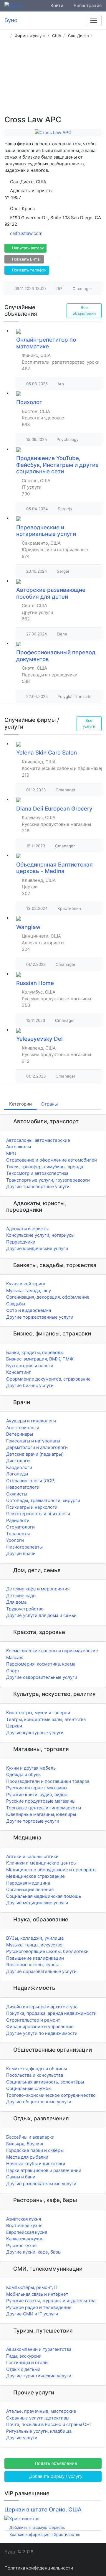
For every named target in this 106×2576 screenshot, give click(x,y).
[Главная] (6, 36)
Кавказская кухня (25, 2239)
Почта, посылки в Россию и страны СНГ (49, 2424)
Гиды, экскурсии (24, 2356)
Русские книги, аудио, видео (37, 1795)
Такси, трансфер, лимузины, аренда (45, 1167)
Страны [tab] (49, 1104)
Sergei (63, 571)
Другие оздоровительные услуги (42, 1677)
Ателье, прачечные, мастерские (41, 2411)
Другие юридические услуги (37, 1248)
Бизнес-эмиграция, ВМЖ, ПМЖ (40, 1359)
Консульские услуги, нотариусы (40, 1235)
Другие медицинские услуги (37, 1903)
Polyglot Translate (74, 696)
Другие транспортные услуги (38, 1186)
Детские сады (21, 1596)
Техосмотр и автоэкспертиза (37, 1173)
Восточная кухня (24, 2225)
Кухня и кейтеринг (26, 1284)
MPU (11, 1153)
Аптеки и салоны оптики (32, 1856)
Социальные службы (29, 2088)
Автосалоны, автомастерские (38, 1140)
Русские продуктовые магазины (41, 1801)
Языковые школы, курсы (32, 1965)
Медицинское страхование (35, 1876)
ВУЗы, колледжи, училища (35, 1938)
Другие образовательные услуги (41, 1971)
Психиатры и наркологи (32, 1507)
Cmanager (82, 289)
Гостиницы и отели (27, 2362)
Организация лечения (30, 1889)
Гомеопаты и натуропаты (33, 1441)
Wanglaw (28, 927)
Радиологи (18, 1520)
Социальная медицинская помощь (44, 1896)
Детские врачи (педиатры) (35, 1454)
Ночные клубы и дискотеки (36, 2164)
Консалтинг (19, 1372)
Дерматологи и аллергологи (37, 1447)
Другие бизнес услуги (30, 1385)
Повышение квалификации (35, 1958)
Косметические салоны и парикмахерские (52, 1651)
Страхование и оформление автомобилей (52, 1160)
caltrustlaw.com (26, 233)
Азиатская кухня (24, 2219)
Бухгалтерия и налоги (30, 1366)
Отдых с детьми (23, 2369)
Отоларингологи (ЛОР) (31, 1481)
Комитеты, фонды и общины (37, 2069)
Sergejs (65, 509)
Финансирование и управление (40, 2026)
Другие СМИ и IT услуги (32, 2314)
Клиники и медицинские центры (41, 1863)
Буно (10, 2552)
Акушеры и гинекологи (31, 1421)
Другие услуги (22, 2438)
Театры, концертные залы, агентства (46, 1719)
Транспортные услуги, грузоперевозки (48, 1180)
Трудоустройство (25, 1609)
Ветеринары (20, 1434)
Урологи (15, 1540)
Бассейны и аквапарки (30, 2137)
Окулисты (17, 1494)
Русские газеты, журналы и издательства (51, 2301)
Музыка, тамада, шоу (29, 1291)
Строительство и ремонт (33, 2020)
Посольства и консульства (35, 2075)
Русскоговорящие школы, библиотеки (47, 1951)
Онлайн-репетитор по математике (46, 343)
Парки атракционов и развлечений (44, 2170)
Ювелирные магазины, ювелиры (41, 1814)
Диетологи (18, 1461)
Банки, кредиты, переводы (35, 1352)
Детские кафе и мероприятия (38, 1589)
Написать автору (27, 248)
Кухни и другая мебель (31, 1768)
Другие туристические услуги (39, 2376)
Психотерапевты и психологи (38, 1514)
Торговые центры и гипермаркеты (44, 1808)
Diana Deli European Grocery (54, 809)
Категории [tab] (20, 1104)
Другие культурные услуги (35, 1733)
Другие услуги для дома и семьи (41, 1615)
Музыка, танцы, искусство (34, 1945)
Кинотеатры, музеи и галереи (38, 1713)
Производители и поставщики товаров (48, 1781)
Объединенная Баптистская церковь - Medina (54, 868)
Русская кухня (21, 2245)
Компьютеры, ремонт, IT (32, 2287)
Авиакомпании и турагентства (39, 2349)
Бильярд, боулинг (25, 2144)
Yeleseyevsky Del (39, 1039)
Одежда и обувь (23, 1774)
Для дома (16, 1602)
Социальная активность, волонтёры (45, 2082)
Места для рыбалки (27, 2157)
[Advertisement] (53, 79)
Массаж (15, 1657)
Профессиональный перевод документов (56, 656)
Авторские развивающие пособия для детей (51, 593)
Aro (61, 384)
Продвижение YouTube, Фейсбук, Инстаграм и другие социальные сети (57, 465)
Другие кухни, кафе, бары (34, 2252)
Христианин (69, 908)
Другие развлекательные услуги (41, 2184)
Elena (62, 634)
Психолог (29, 402)
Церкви (14, 1726)
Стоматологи (20, 1527)
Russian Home (35, 983)
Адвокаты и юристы (27, 1229)
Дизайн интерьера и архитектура (42, 2007)
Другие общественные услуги (39, 2102)
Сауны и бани (21, 2177)
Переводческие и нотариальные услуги (46, 531)
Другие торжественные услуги (40, 1317)
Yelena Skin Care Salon (47, 753)
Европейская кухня (27, 2232)
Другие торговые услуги (33, 1821)
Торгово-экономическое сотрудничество (51, 2095)
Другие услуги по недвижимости (42, 2033)
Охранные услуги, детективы (38, 2418)
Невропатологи (23, 1487)
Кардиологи (19, 1467)
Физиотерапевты (24, 1547)
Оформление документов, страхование (48, 1379)
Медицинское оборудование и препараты (51, 1870)
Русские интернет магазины (37, 1788)
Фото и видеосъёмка (29, 1310)
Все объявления (84, 310)
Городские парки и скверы (35, 2150)
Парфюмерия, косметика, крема (41, 1664)
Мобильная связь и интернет (37, 2294)
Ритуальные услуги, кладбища (39, 2431)
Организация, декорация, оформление (48, 1297)
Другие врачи (21, 1553)
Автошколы (19, 1147)
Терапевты (18, 1534)
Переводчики (21, 1242)
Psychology (68, 439)
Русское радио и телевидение (39, 2307)
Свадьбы (16, 1304)
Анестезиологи (23, 1428)
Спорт (13, 1671)
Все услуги (89, 723)
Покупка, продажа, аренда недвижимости (51, 2013)
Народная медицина (28, 1883)
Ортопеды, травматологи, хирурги (43, 1500)
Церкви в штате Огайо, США (43, 2510)
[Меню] (94, 20)
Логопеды (17, 1474)
